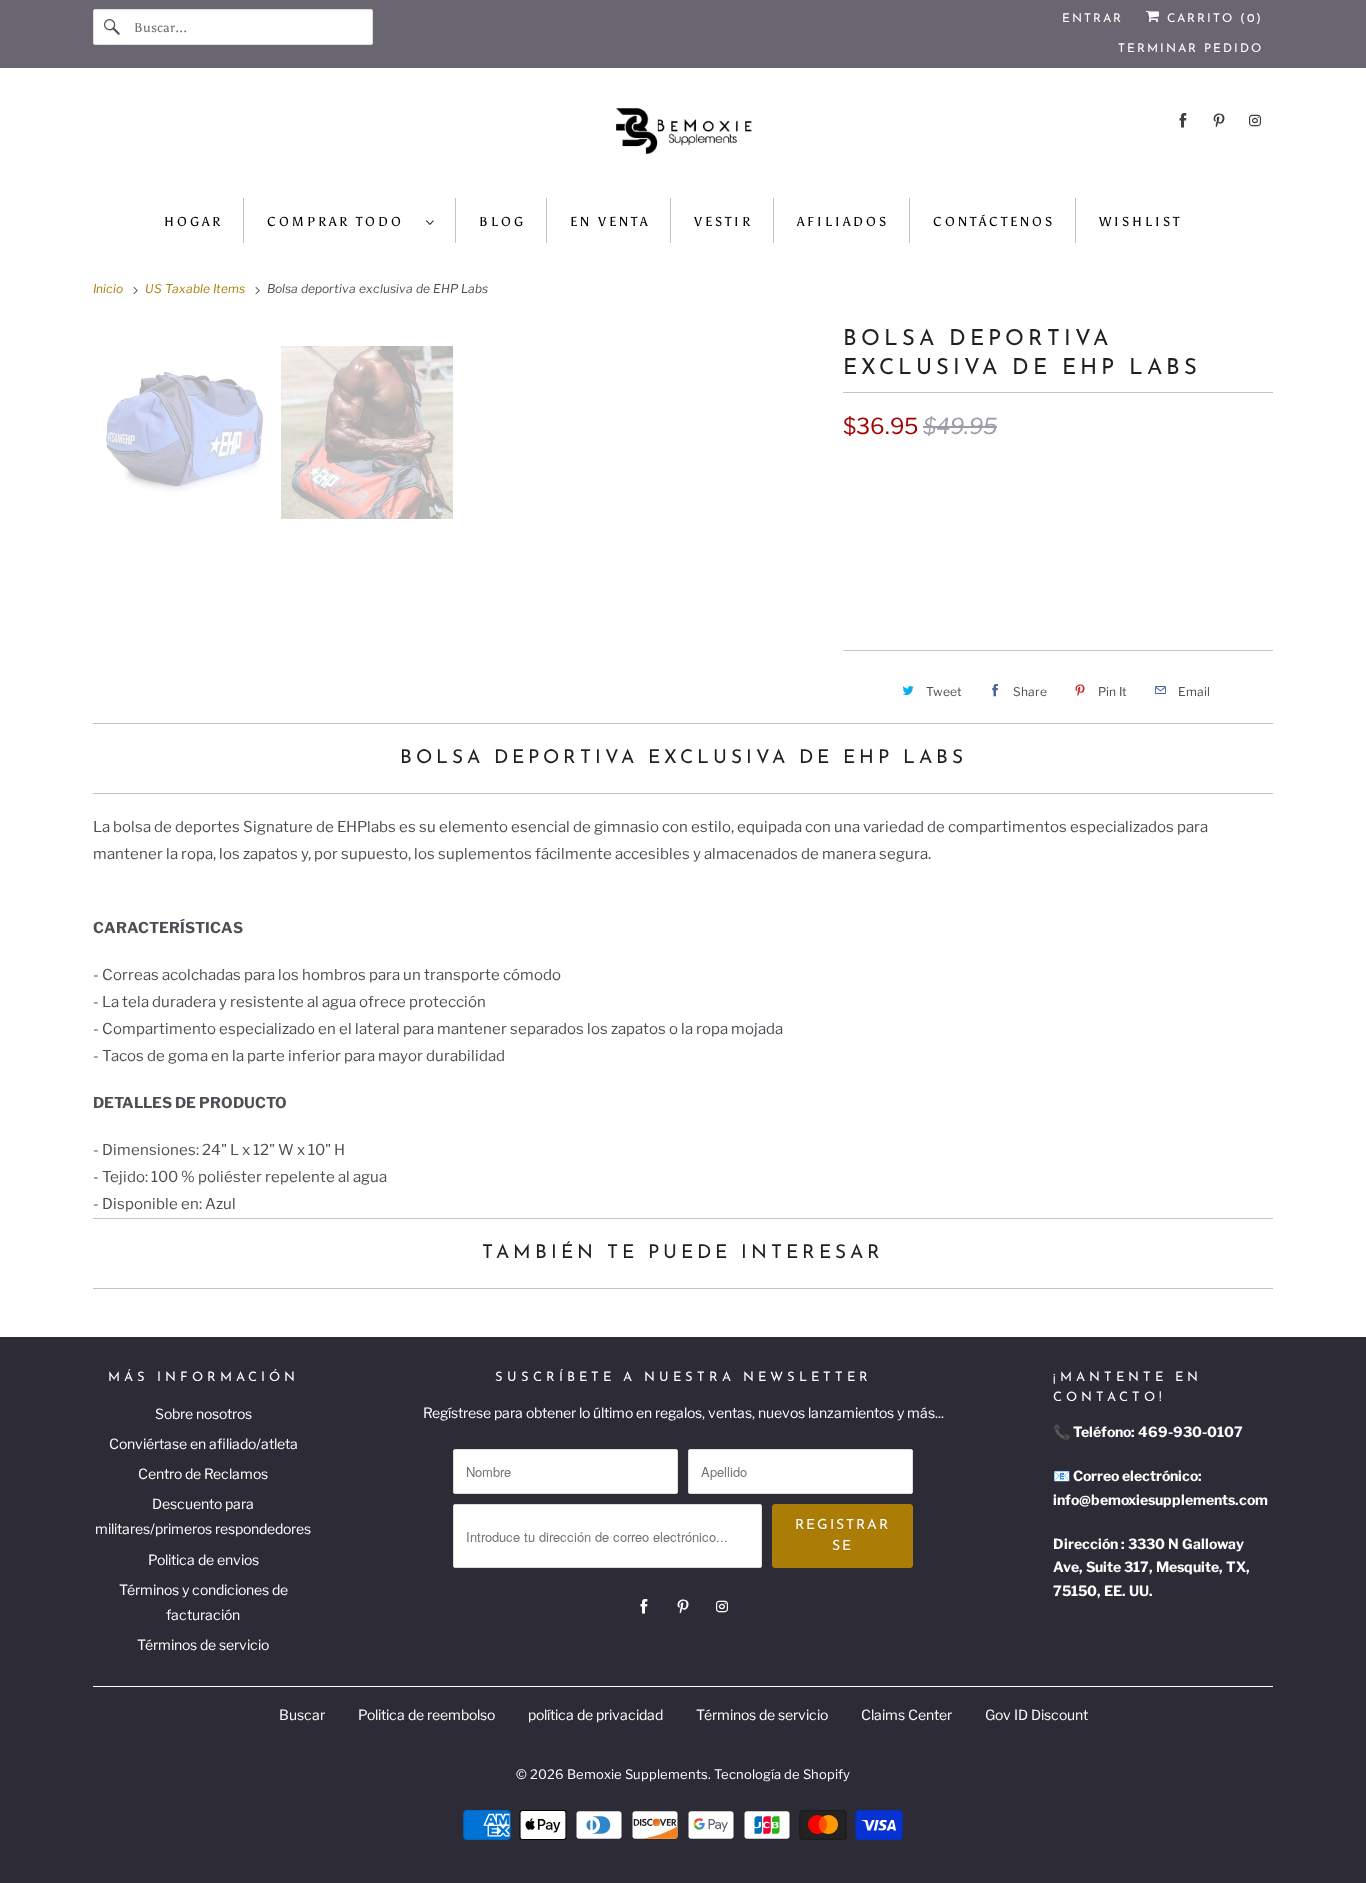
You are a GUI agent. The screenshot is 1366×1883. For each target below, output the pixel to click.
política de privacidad (595, 1714)
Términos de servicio (203, 1644)
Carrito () (1212, 19)
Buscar (302, 1714)
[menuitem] (351, 220)
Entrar (1092, 19)
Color (862, 476)
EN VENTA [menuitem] (610, 221)
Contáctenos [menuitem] (994, 221)
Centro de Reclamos (203, 1473)
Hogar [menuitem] (193, 221)
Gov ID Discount (1036, 1714)
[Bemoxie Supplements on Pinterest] (1219, 120)
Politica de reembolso (426, 1714)
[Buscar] (113, 27)
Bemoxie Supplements (637, 1774)
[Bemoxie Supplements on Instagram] (1255, 120)
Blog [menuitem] (502, 221)
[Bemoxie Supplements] (683, 138)
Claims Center (906, 1714)
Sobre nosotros (203, 1413)
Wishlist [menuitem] (1140, 221)
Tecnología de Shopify (782, 1774)
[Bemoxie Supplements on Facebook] (1183, 120)
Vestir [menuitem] (723, 221)
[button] (1058, 584)
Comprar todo (341, 221)
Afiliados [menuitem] (843, 221)
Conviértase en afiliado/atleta (203, 1443)
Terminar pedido (1190, 49)
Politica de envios (203, 1559)
